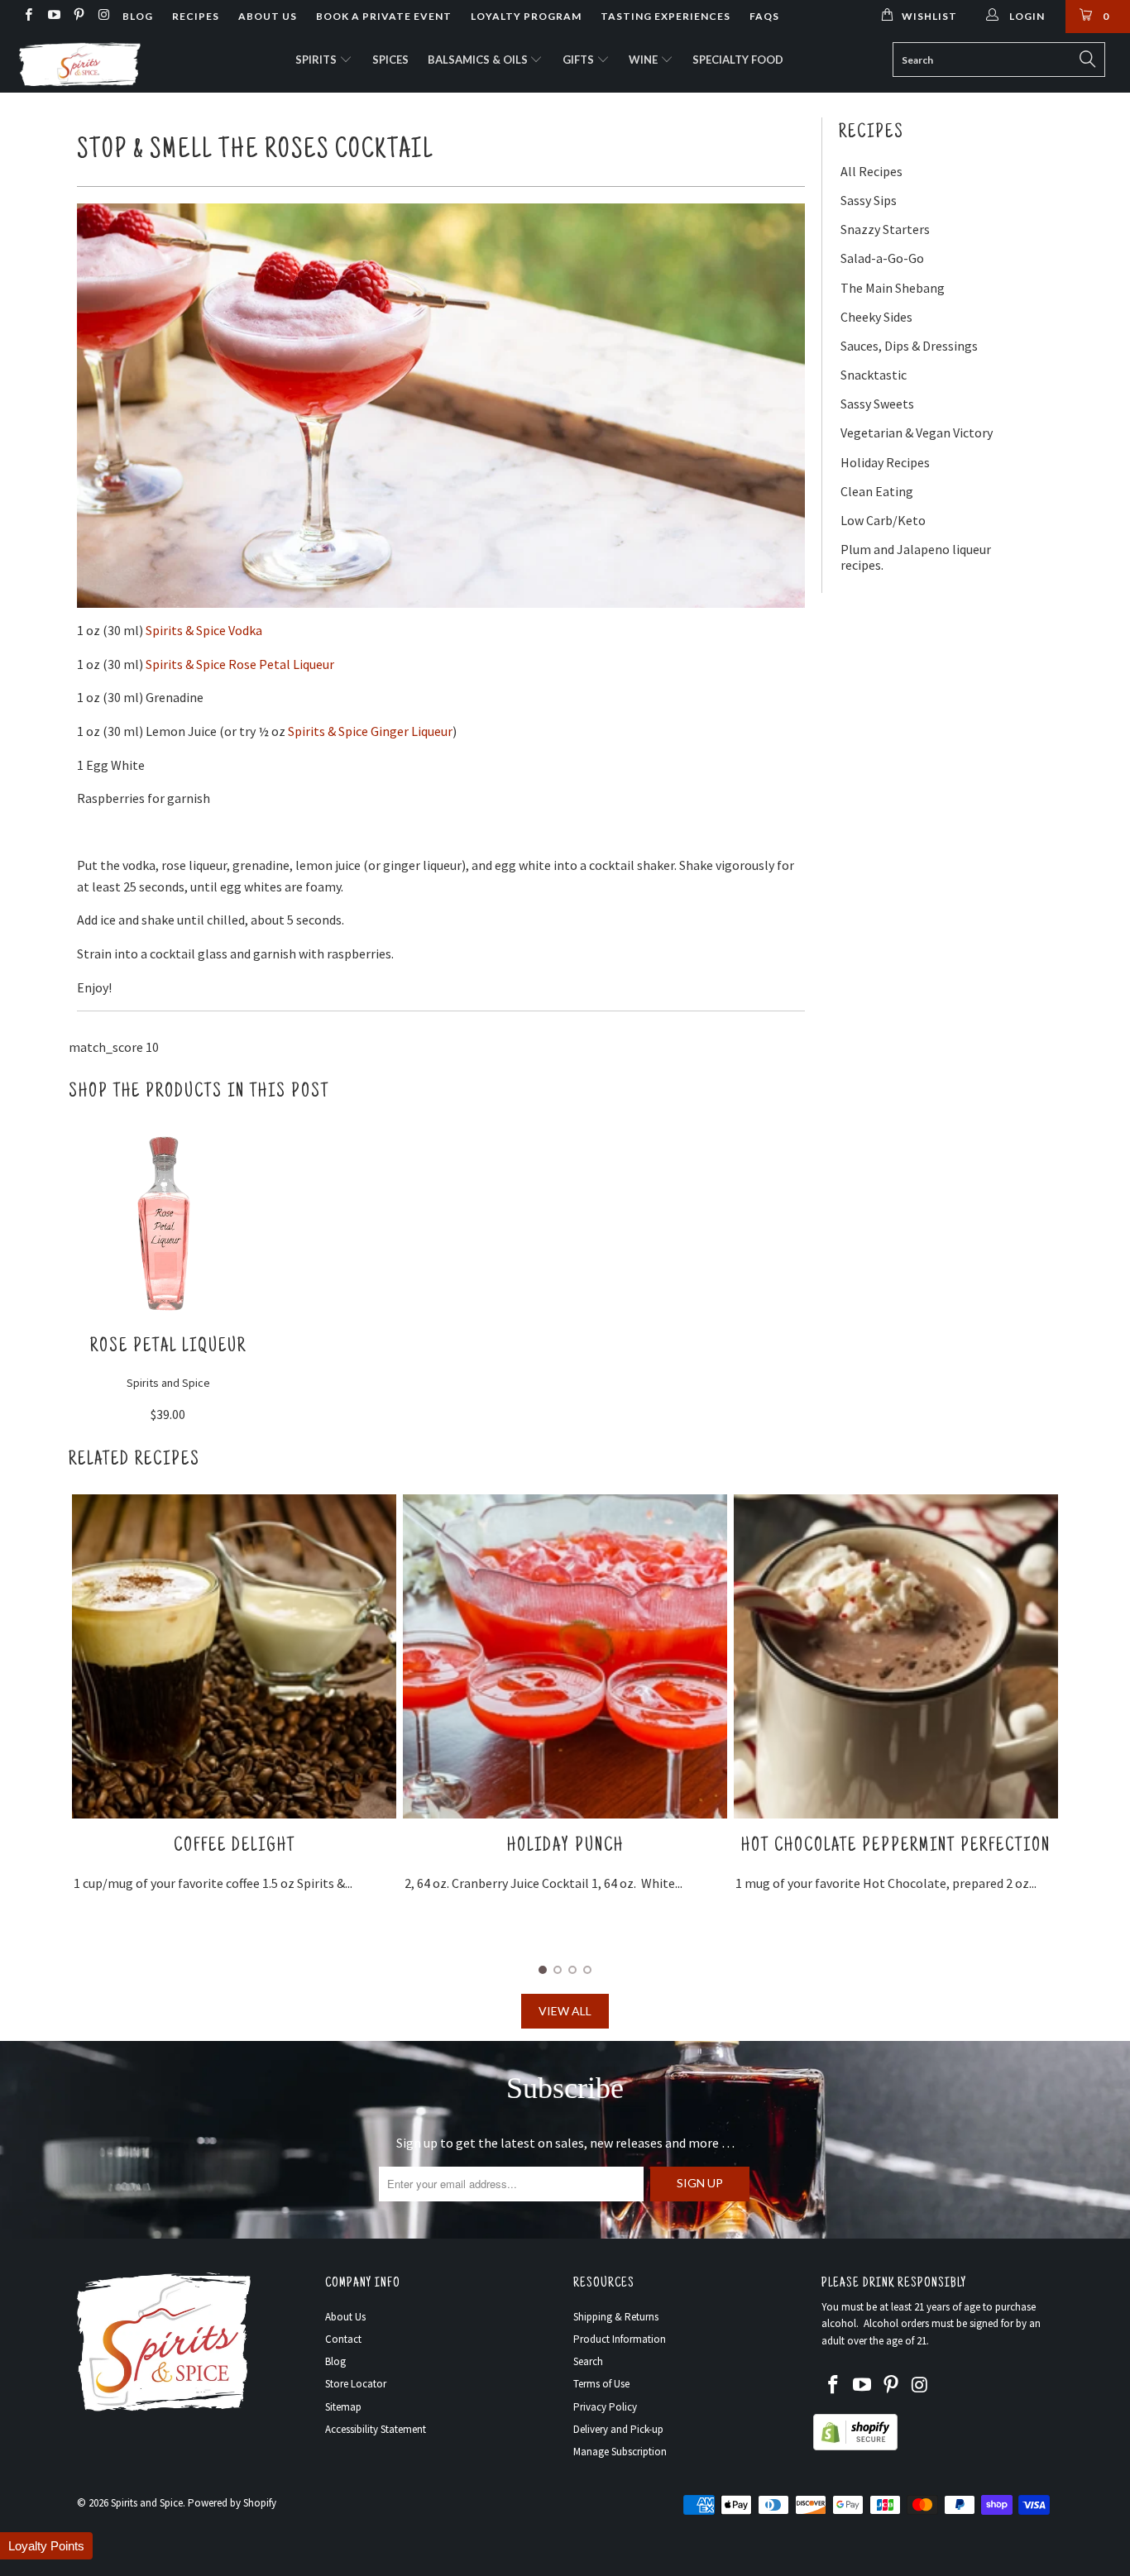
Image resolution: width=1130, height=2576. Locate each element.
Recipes (196, 16)
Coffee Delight (235, 1846)
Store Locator (356, 2384)
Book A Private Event (384, 16)
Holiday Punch (565, 1846)
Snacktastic (874, 375)
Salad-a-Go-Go (882, 258)
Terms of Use (601, 2384)
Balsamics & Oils (479, 60)
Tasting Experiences (666, 16)
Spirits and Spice (147, 2503)
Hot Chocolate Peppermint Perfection (896, 1846)
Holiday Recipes (885, 463)
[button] (46, 2546)
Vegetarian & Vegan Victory (917, 433)
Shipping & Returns (616, 2317)
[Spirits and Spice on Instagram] (103, 16)
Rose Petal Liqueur (168, 1347)
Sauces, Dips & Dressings (909, 346)
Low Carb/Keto (883, 521)
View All (565, 2011)
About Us (268, 16)
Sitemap (343, 2407)
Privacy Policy (605, 2407)
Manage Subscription (620, 2452)
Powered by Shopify (232, 2503)
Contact (343, 2339)
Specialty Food (738, 60)
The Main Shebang (893, 288)
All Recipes (871, 172)
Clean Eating (877, 492)
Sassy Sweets (877, 404)
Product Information (620, 2339)
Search (588, 2361)
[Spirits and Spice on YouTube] (53, 16)
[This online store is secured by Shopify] (855, 2447)
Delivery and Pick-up (618, 2429)
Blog (138, 16)
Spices (390, 60)
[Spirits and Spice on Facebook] (28, 16)
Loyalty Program (526, 16)
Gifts (579, 60)
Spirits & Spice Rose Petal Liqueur (241, 664)
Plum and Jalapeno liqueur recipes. (916, 557)
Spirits (317, 60)
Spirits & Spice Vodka (204, 630)
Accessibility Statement (376, 2429)
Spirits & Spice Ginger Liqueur (370, 731)
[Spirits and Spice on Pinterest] (78, 16)
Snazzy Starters (885, 229)
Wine (644, 60)
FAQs (764, 16)
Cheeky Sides (876, 317)
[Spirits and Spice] (99, 63)
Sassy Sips (869, 201)
